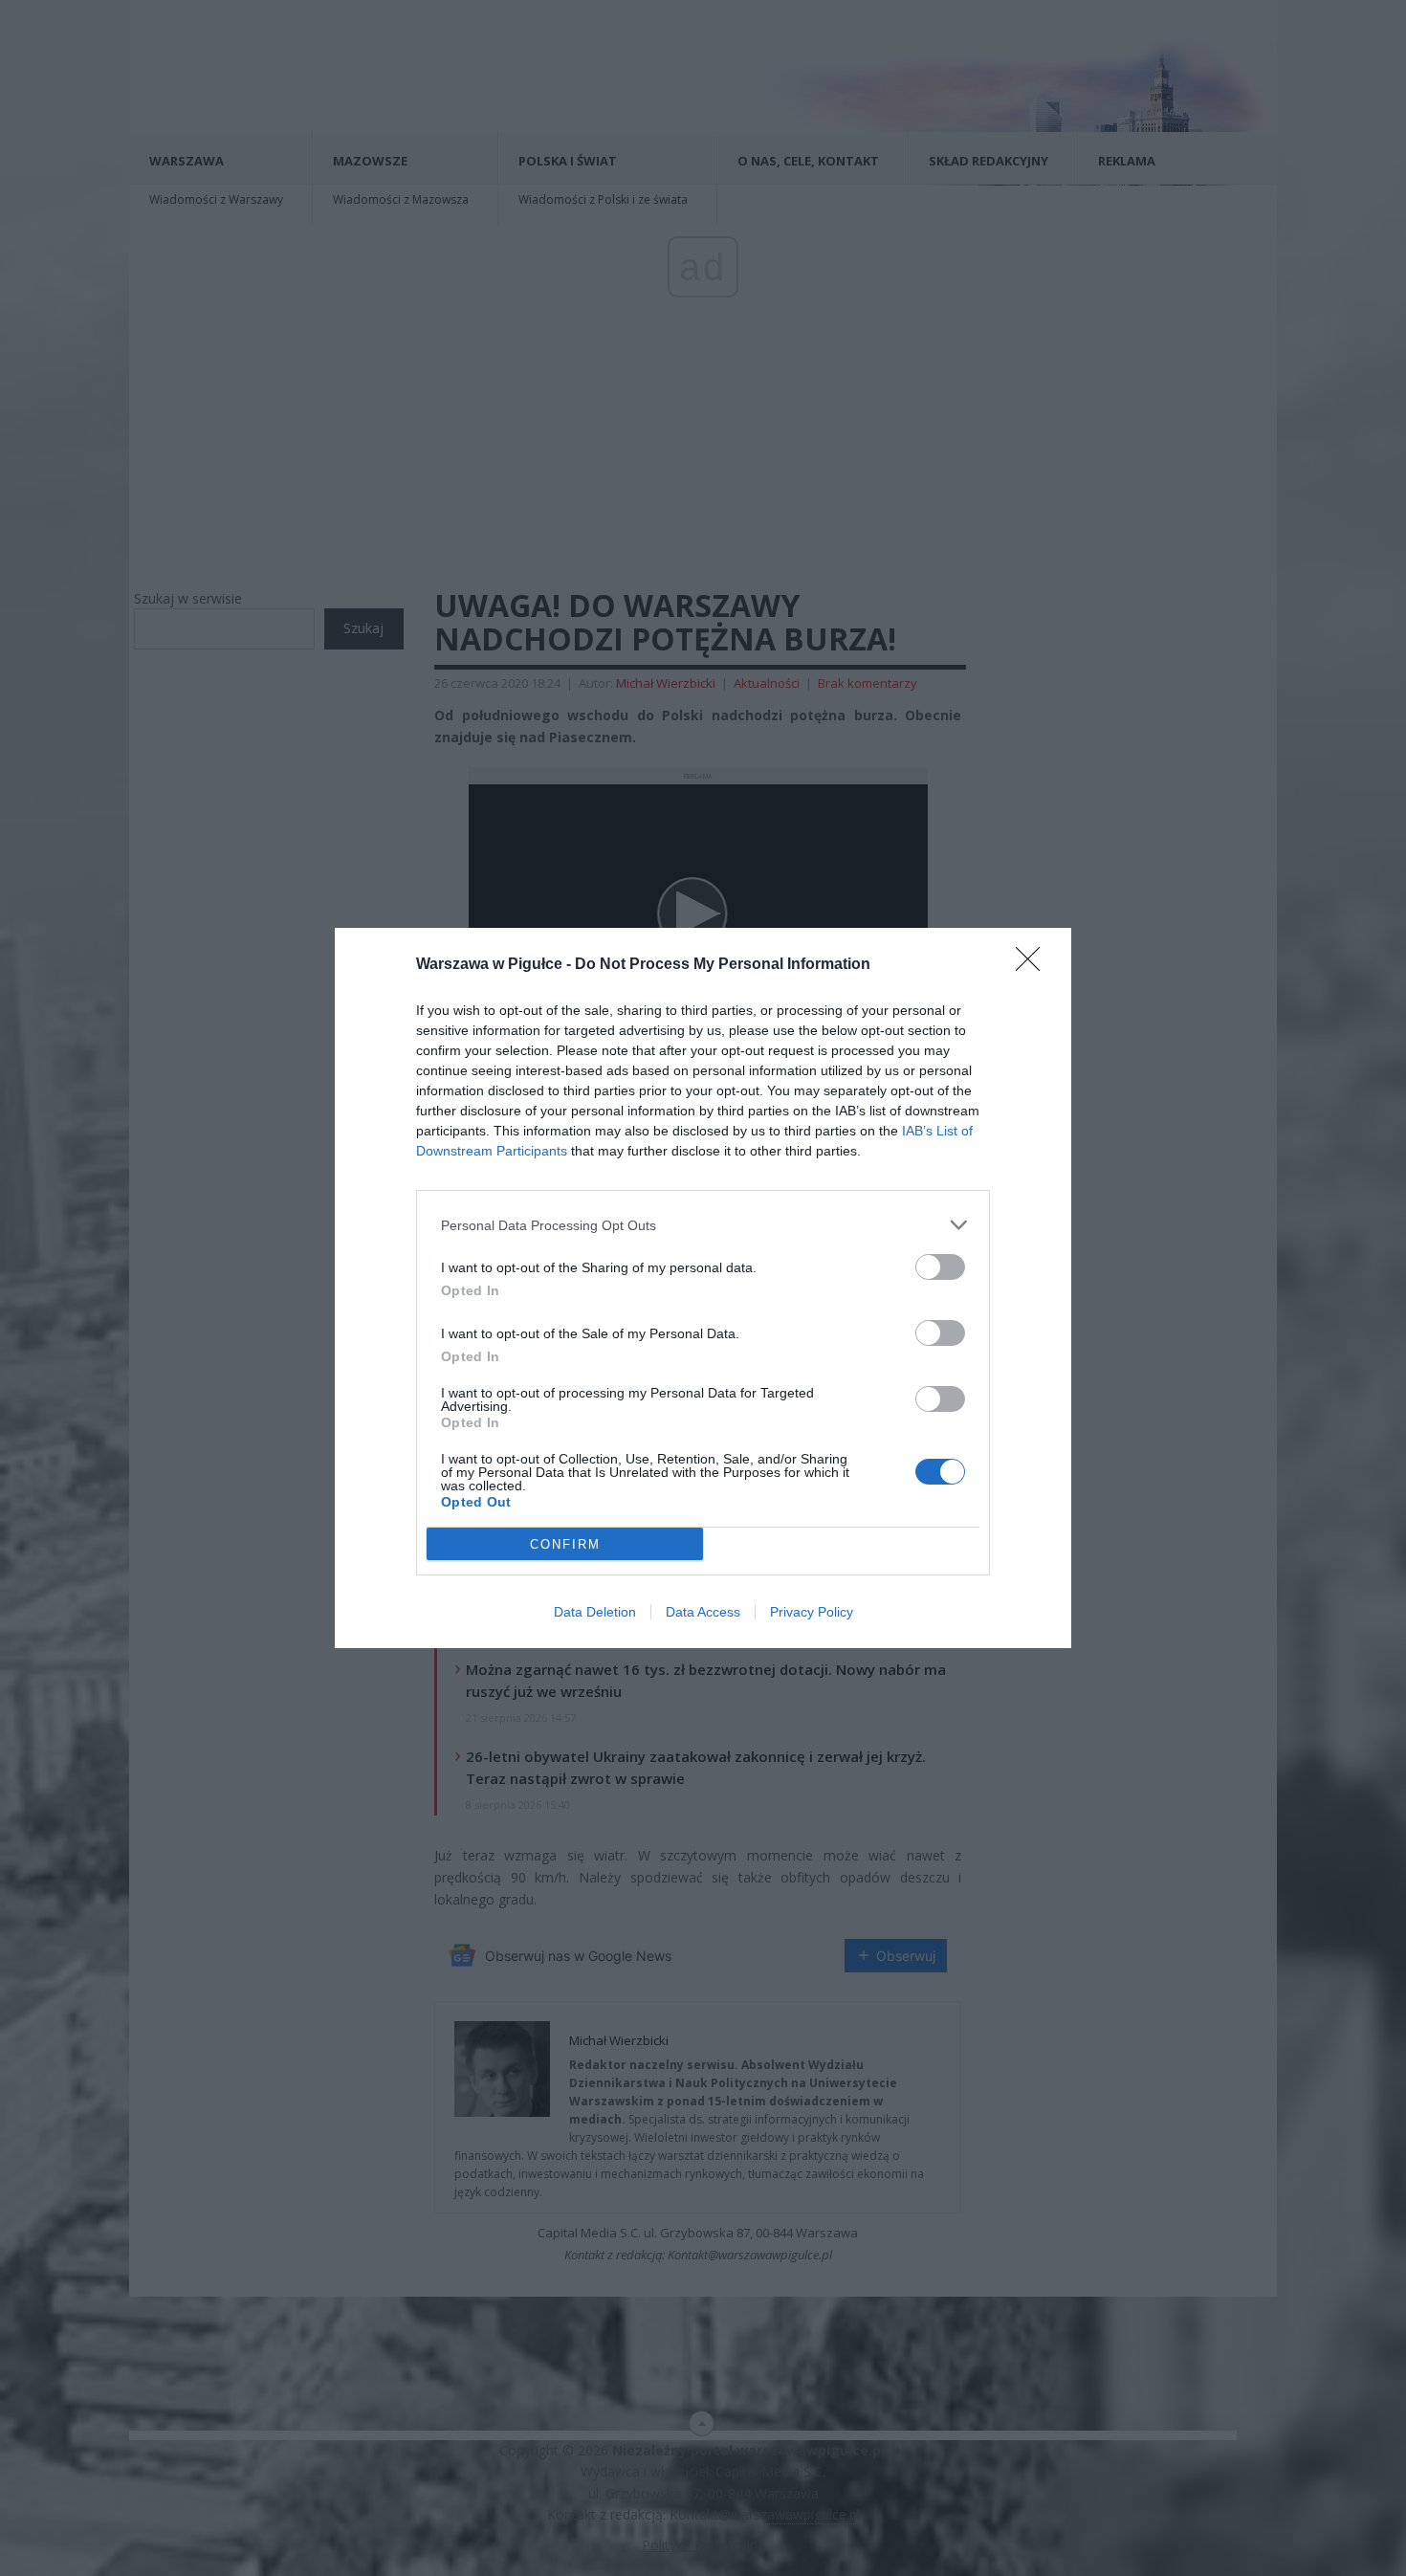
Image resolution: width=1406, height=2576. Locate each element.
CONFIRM (565, 1544)
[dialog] (703, 1288)
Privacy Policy (812, 1612)
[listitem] (703, 1225)
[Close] (1034, 965)
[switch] (940, 1267)
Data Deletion (595, 1612)
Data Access (703, 1612)
